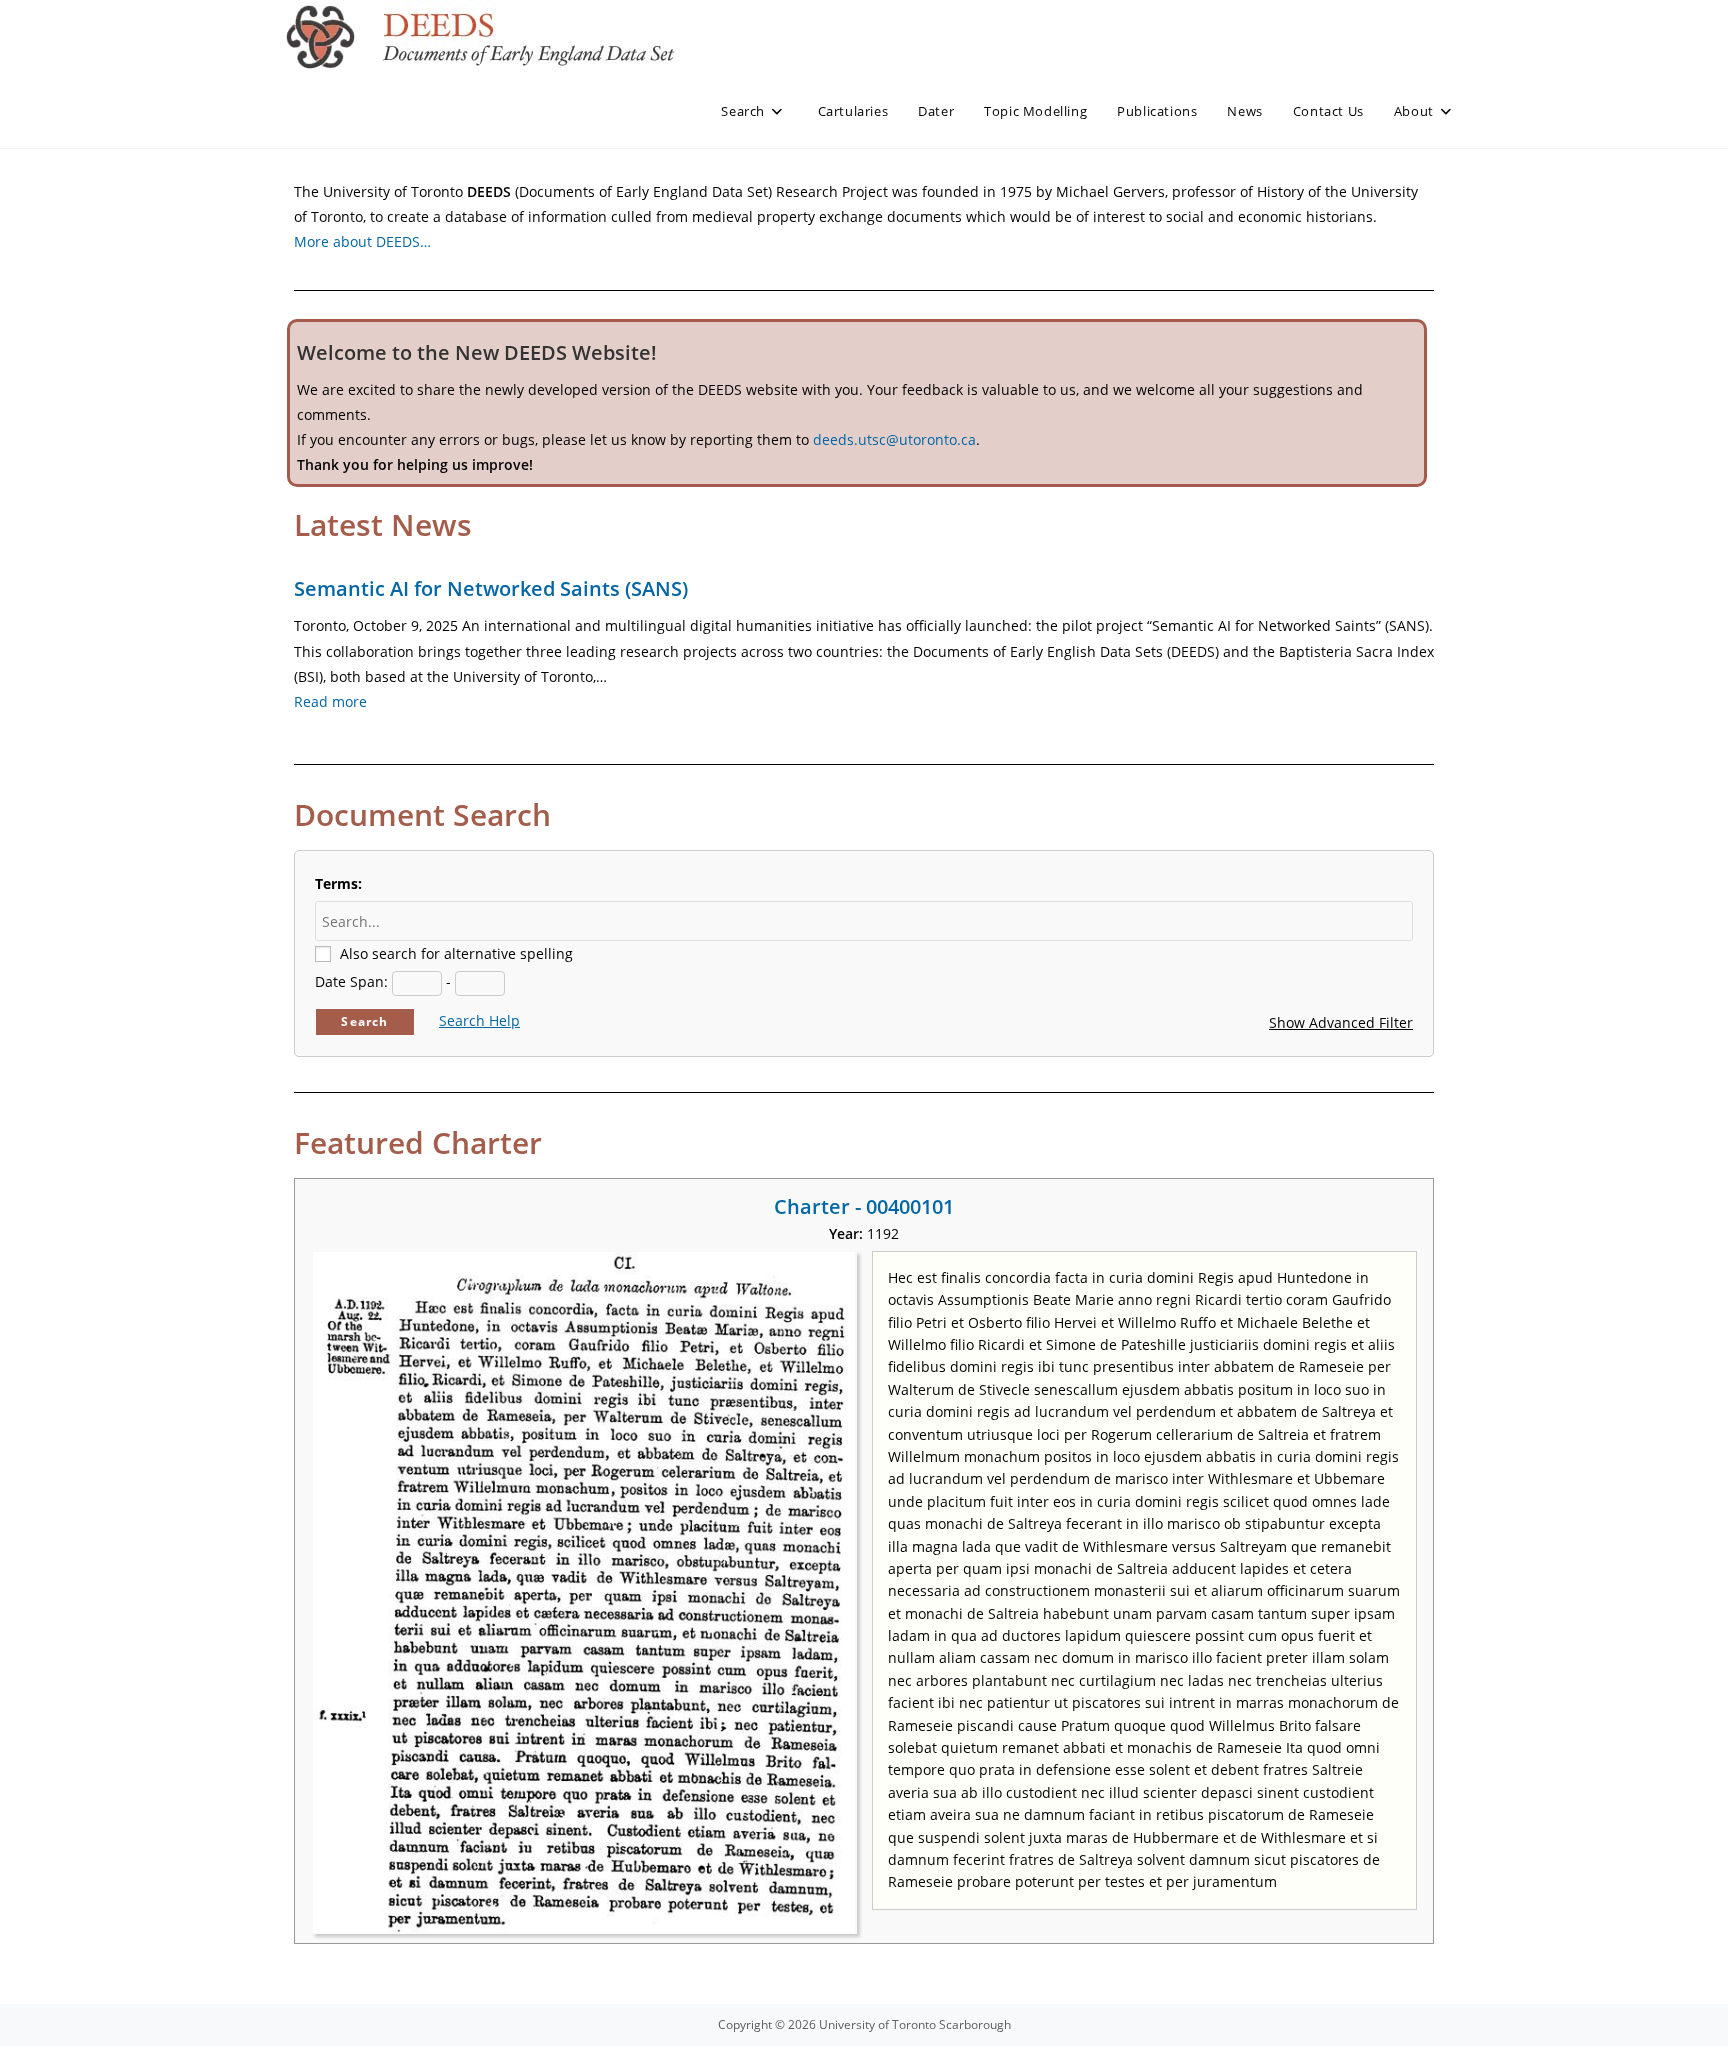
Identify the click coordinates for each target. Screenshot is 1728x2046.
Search (364, 1021)
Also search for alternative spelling (456, 953)
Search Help (479, 1020)
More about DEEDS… (362, 241)
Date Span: (351, 981)
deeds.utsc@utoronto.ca (894, 439)
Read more (330, 701)
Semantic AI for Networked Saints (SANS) (491, 588)
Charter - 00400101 (864, 1206)
